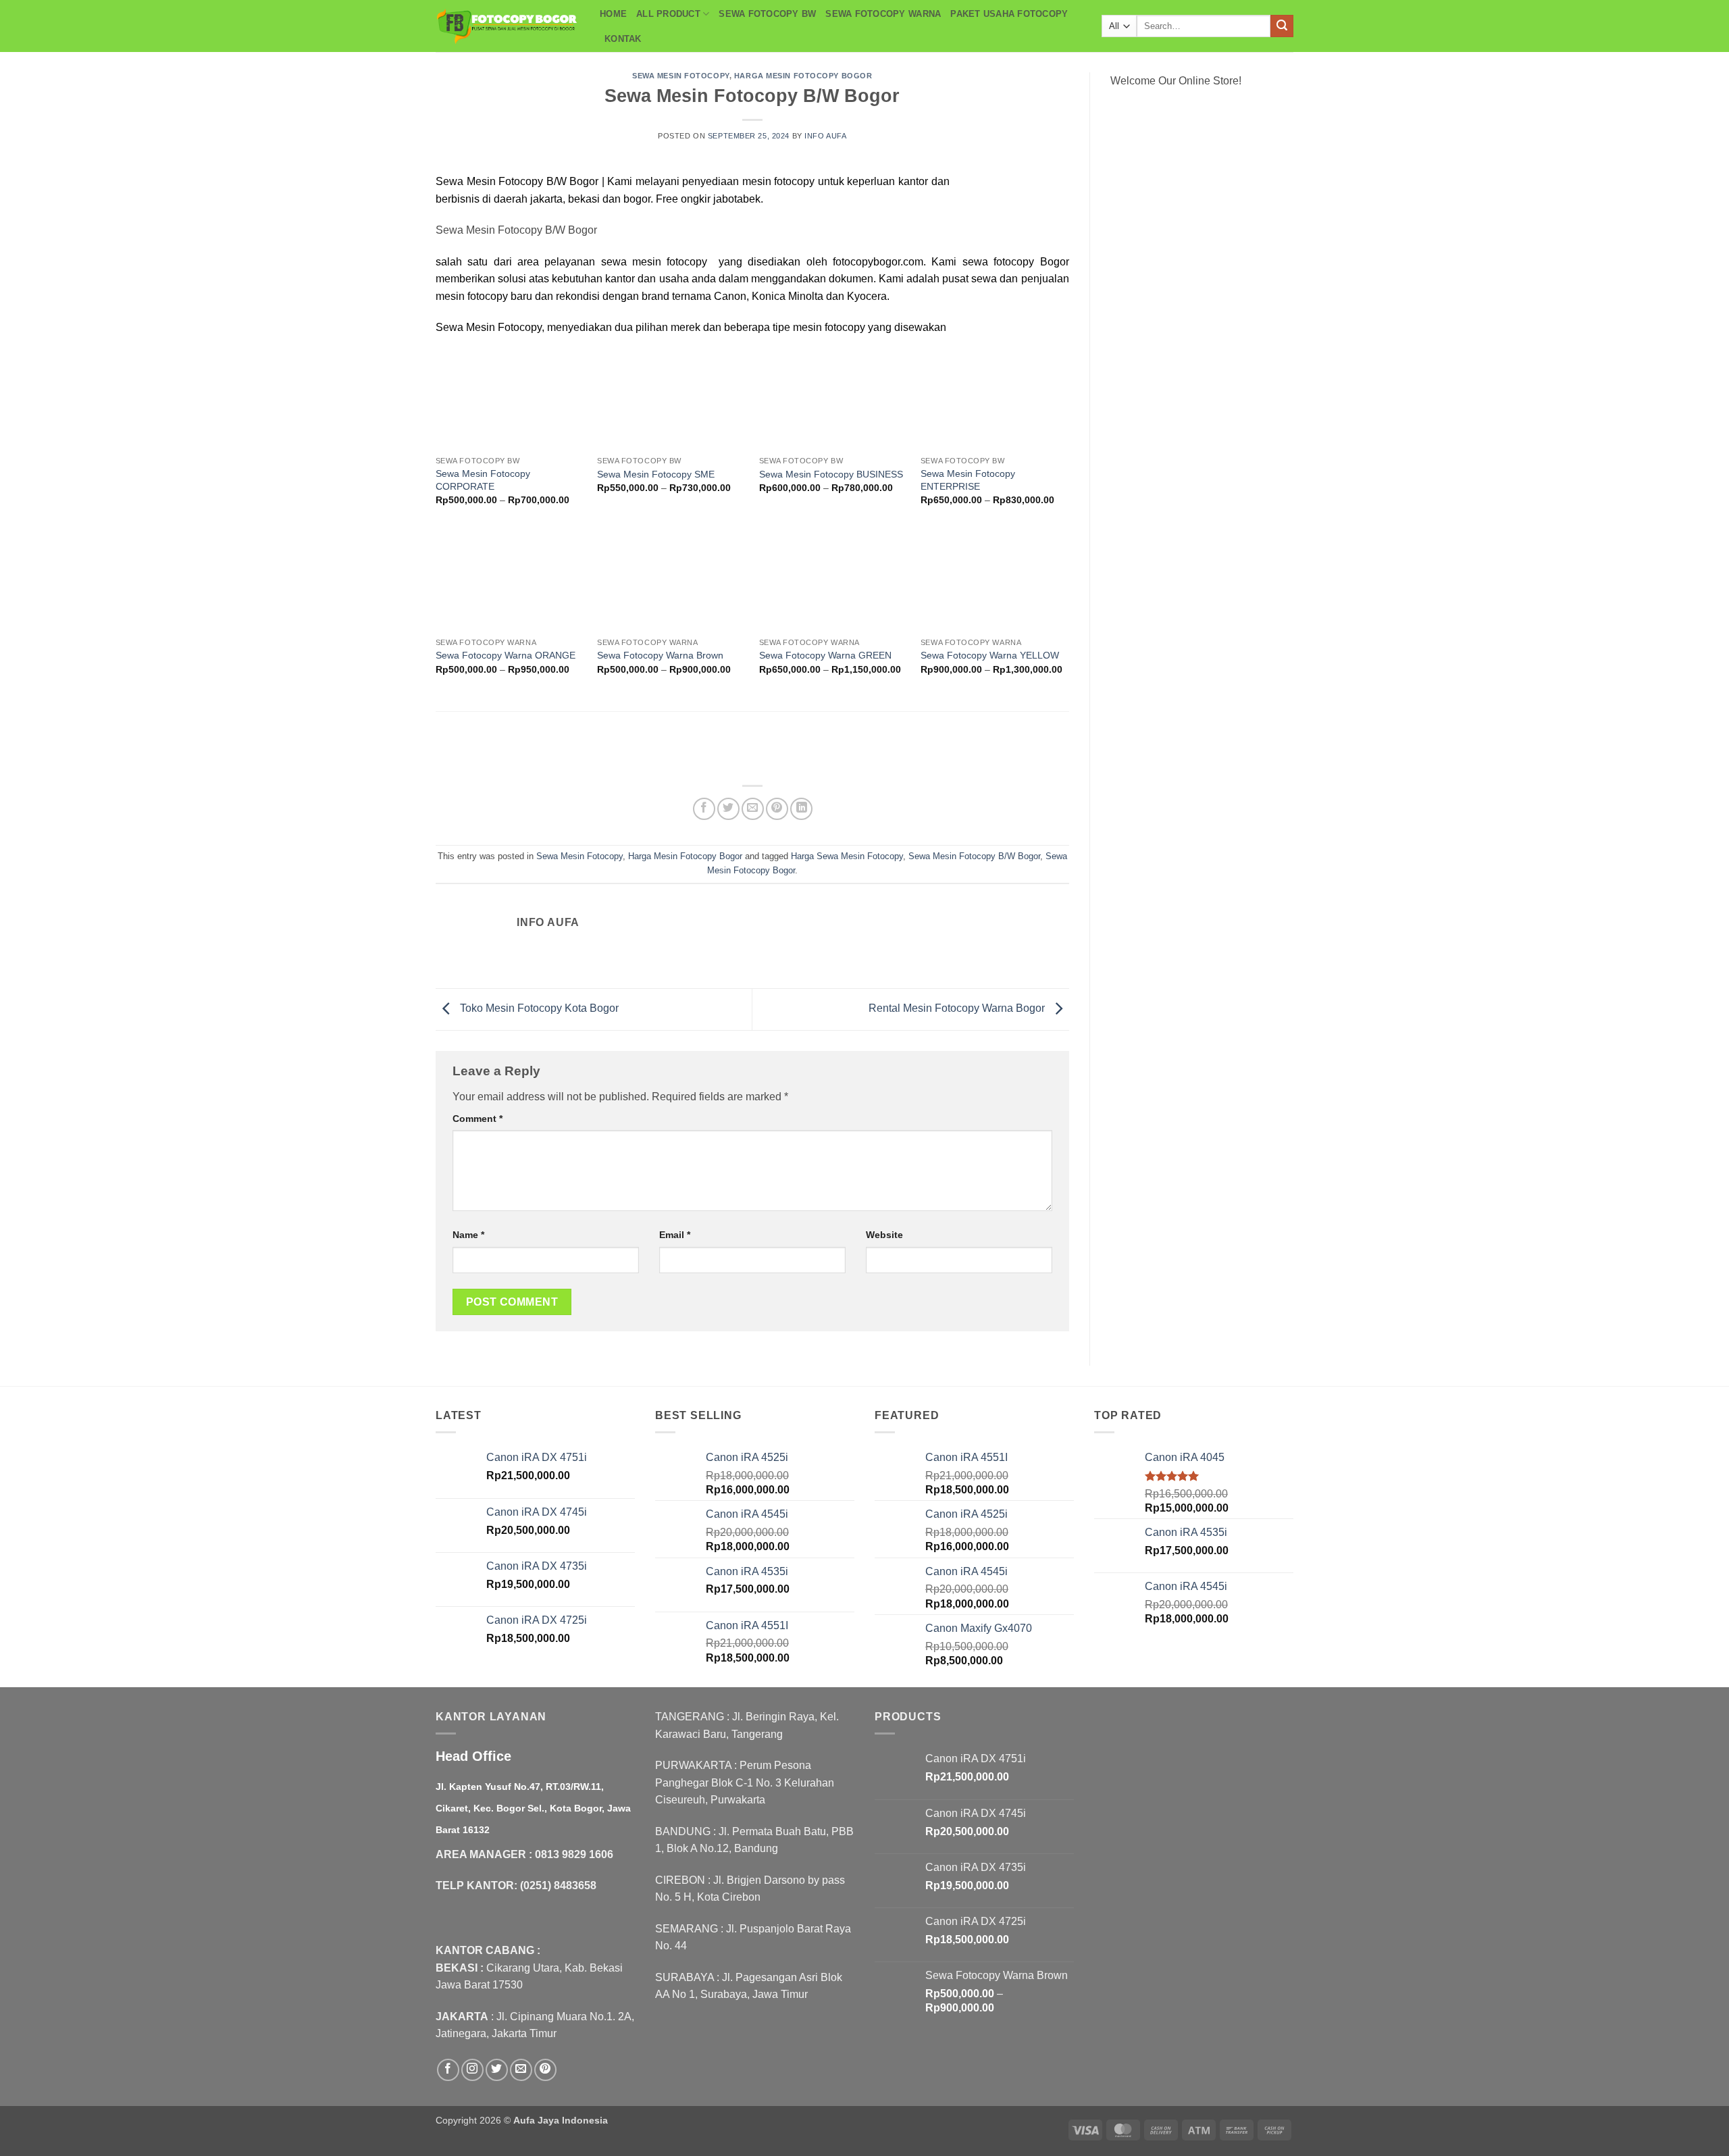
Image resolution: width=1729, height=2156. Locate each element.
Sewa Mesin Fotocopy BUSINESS (831, 474)
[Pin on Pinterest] (777, 809)
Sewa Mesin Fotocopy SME (656, 474)
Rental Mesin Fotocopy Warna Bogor (958, 1009)
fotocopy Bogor (1031, 262)
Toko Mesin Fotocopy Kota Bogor (538, 1009)
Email (675, 1235)
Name (468, 1235)
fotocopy (794, 181)
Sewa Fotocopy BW (767, 14)
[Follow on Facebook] (448, 2070)
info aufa (825, 136)
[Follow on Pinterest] (545, 2070)
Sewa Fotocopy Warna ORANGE (506, 655)
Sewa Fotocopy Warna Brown (660, 655)
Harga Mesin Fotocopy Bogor (803, 76)
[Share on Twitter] (728, 809)
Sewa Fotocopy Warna (883, 14)
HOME (613, 14)
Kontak (623, 39)
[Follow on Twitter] (497, 2070)
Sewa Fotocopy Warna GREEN (825, 655)
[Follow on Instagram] (472, 2070)
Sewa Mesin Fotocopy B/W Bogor (974, 856)
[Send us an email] (521, 2070)
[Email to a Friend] (753, 809)
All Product (668, 14)
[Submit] (1282, 26)
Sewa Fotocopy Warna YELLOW (990, 655)
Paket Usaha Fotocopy (1009, 14)
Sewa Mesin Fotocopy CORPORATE (483, 480)
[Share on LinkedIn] (801, 809)
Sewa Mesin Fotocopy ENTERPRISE (968, 480)
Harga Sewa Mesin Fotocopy (847, 856)
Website (884, 1235)
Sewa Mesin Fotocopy (681, 76)
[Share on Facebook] (704, 809)
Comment (478, 1119)
